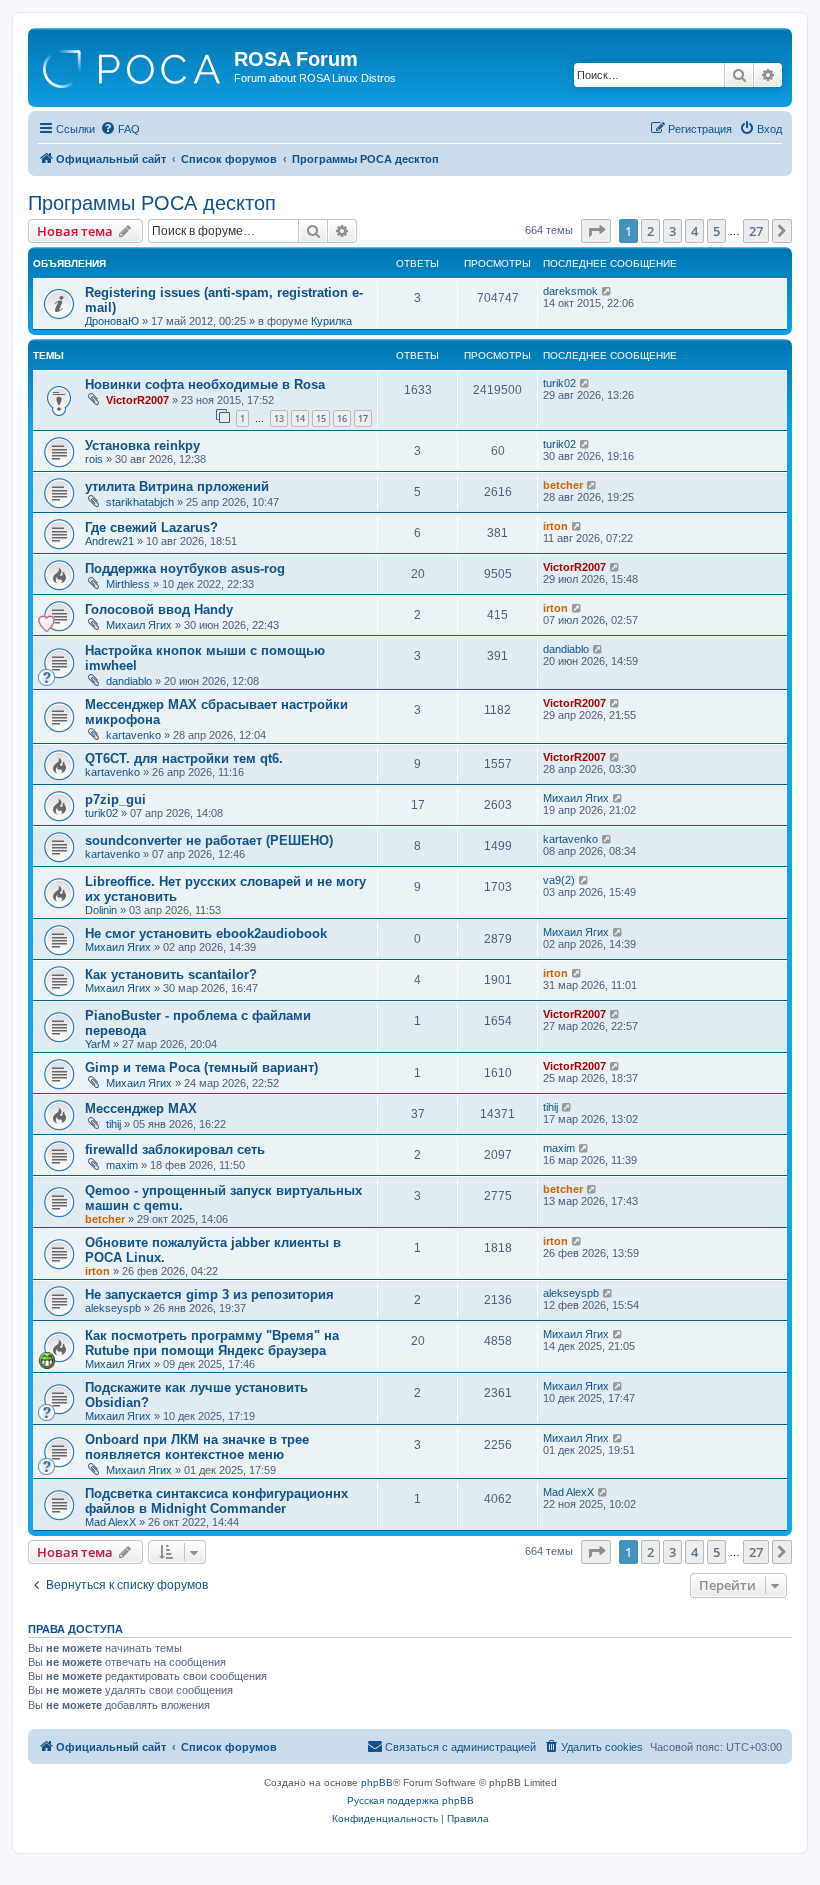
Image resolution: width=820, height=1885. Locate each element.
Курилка (331, 321)
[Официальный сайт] (133, 65)
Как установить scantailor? (171, 974)
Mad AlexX (110, 1522)
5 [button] (716, 231)
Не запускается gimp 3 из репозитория (209, 1294)
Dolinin (101, 910)
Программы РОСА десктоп (152, 203)
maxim (122, 1165)
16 (342, 418)
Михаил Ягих (139, 625)
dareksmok (570, 291)
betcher (563, 485)
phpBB (377, 1782)
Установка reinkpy (142, 445)
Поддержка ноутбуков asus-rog (185, 568)
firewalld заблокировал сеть (175, 1149)
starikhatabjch (140, 502)
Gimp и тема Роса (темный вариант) (201, 1067)
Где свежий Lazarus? (151, 527)
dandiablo (129, 681)
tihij (113, 1124)
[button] (596, 231)
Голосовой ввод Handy (159, 609)
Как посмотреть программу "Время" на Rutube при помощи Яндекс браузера (212, 1343)
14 (300, 418)
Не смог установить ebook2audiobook (206, 933)
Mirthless (128, 584)
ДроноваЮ (112, 321)
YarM (97, 1044)
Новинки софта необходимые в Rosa (205, 384)
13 (279, 418)
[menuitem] (120, 129)
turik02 (559, 383)
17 (363, 418)
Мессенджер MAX (141, 1108)
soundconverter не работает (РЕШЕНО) (209, 840)
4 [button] (694, 231)
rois (94, 459)
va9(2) (559, 880)
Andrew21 (109, 541)
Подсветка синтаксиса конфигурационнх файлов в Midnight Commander (216, 1501)
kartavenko (133, 735)
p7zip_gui (115, 799)
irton (555, 526)
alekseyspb (113, 1308)
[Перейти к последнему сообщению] (607, 291)
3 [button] (672, 231)
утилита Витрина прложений (177, 486)
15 (321, 418)
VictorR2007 (137, 400)
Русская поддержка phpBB (410, 1800)
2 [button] (650, 231)
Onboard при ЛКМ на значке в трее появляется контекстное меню (197, 1447)
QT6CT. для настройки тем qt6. (184, 758)
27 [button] (756, 231)
